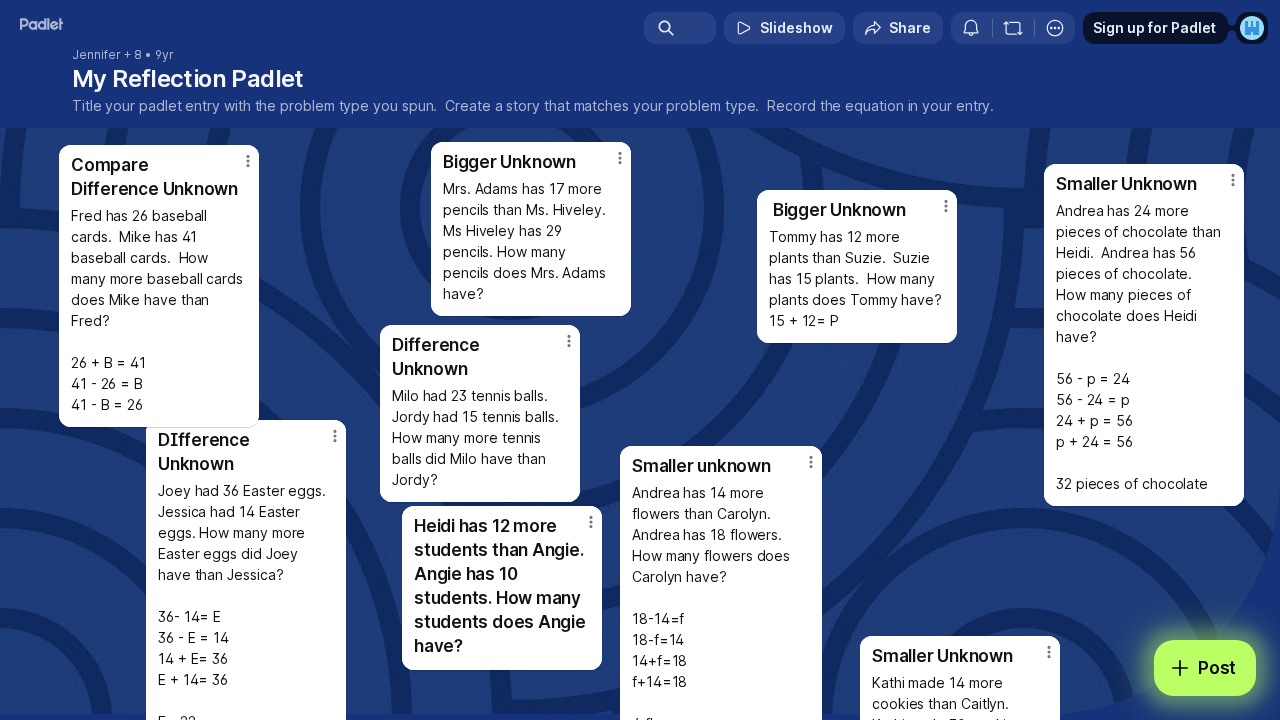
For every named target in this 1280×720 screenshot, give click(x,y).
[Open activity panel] (971, 28)
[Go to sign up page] (1252, 28)
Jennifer (96, 55)
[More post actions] (620, 158)
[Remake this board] (1013, 28)
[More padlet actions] (1055, 28)
